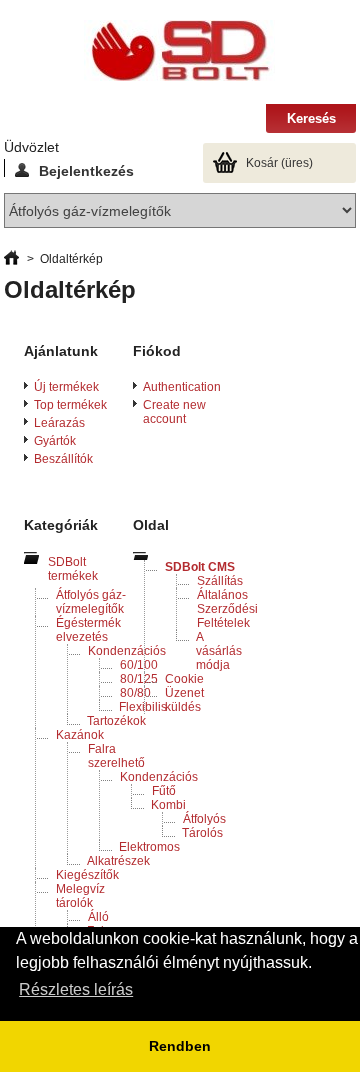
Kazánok (80, 735)
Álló (98, 917)
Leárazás (59, 423)
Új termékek (66, 387)
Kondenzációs (127, 651)
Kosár (279, 163)
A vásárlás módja (219, 651)
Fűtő (164, 791)
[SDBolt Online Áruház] (180, 52)
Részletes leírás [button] (76, 989)
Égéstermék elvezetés (88, 630)
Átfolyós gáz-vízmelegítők (91, 602)
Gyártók (55, 441)
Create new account (174, 412)
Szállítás (220, 581)
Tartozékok (116, 721)
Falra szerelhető (116, 756)
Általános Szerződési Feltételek (227, 609)
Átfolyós (204, 819)
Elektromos (149, 847)
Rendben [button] (180, 1046)
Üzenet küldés (184, 700)
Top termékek (70, 405)
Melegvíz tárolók (80, 896)
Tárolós (202, 833)
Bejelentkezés (86, 170)
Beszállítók (63, 459)
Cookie (184, 679)
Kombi (168, 805)
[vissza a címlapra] (11, 259)
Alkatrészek (118, 861)
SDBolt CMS (200, 567)
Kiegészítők (87, 875)
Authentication (182, 387)
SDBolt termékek (73, 569)
